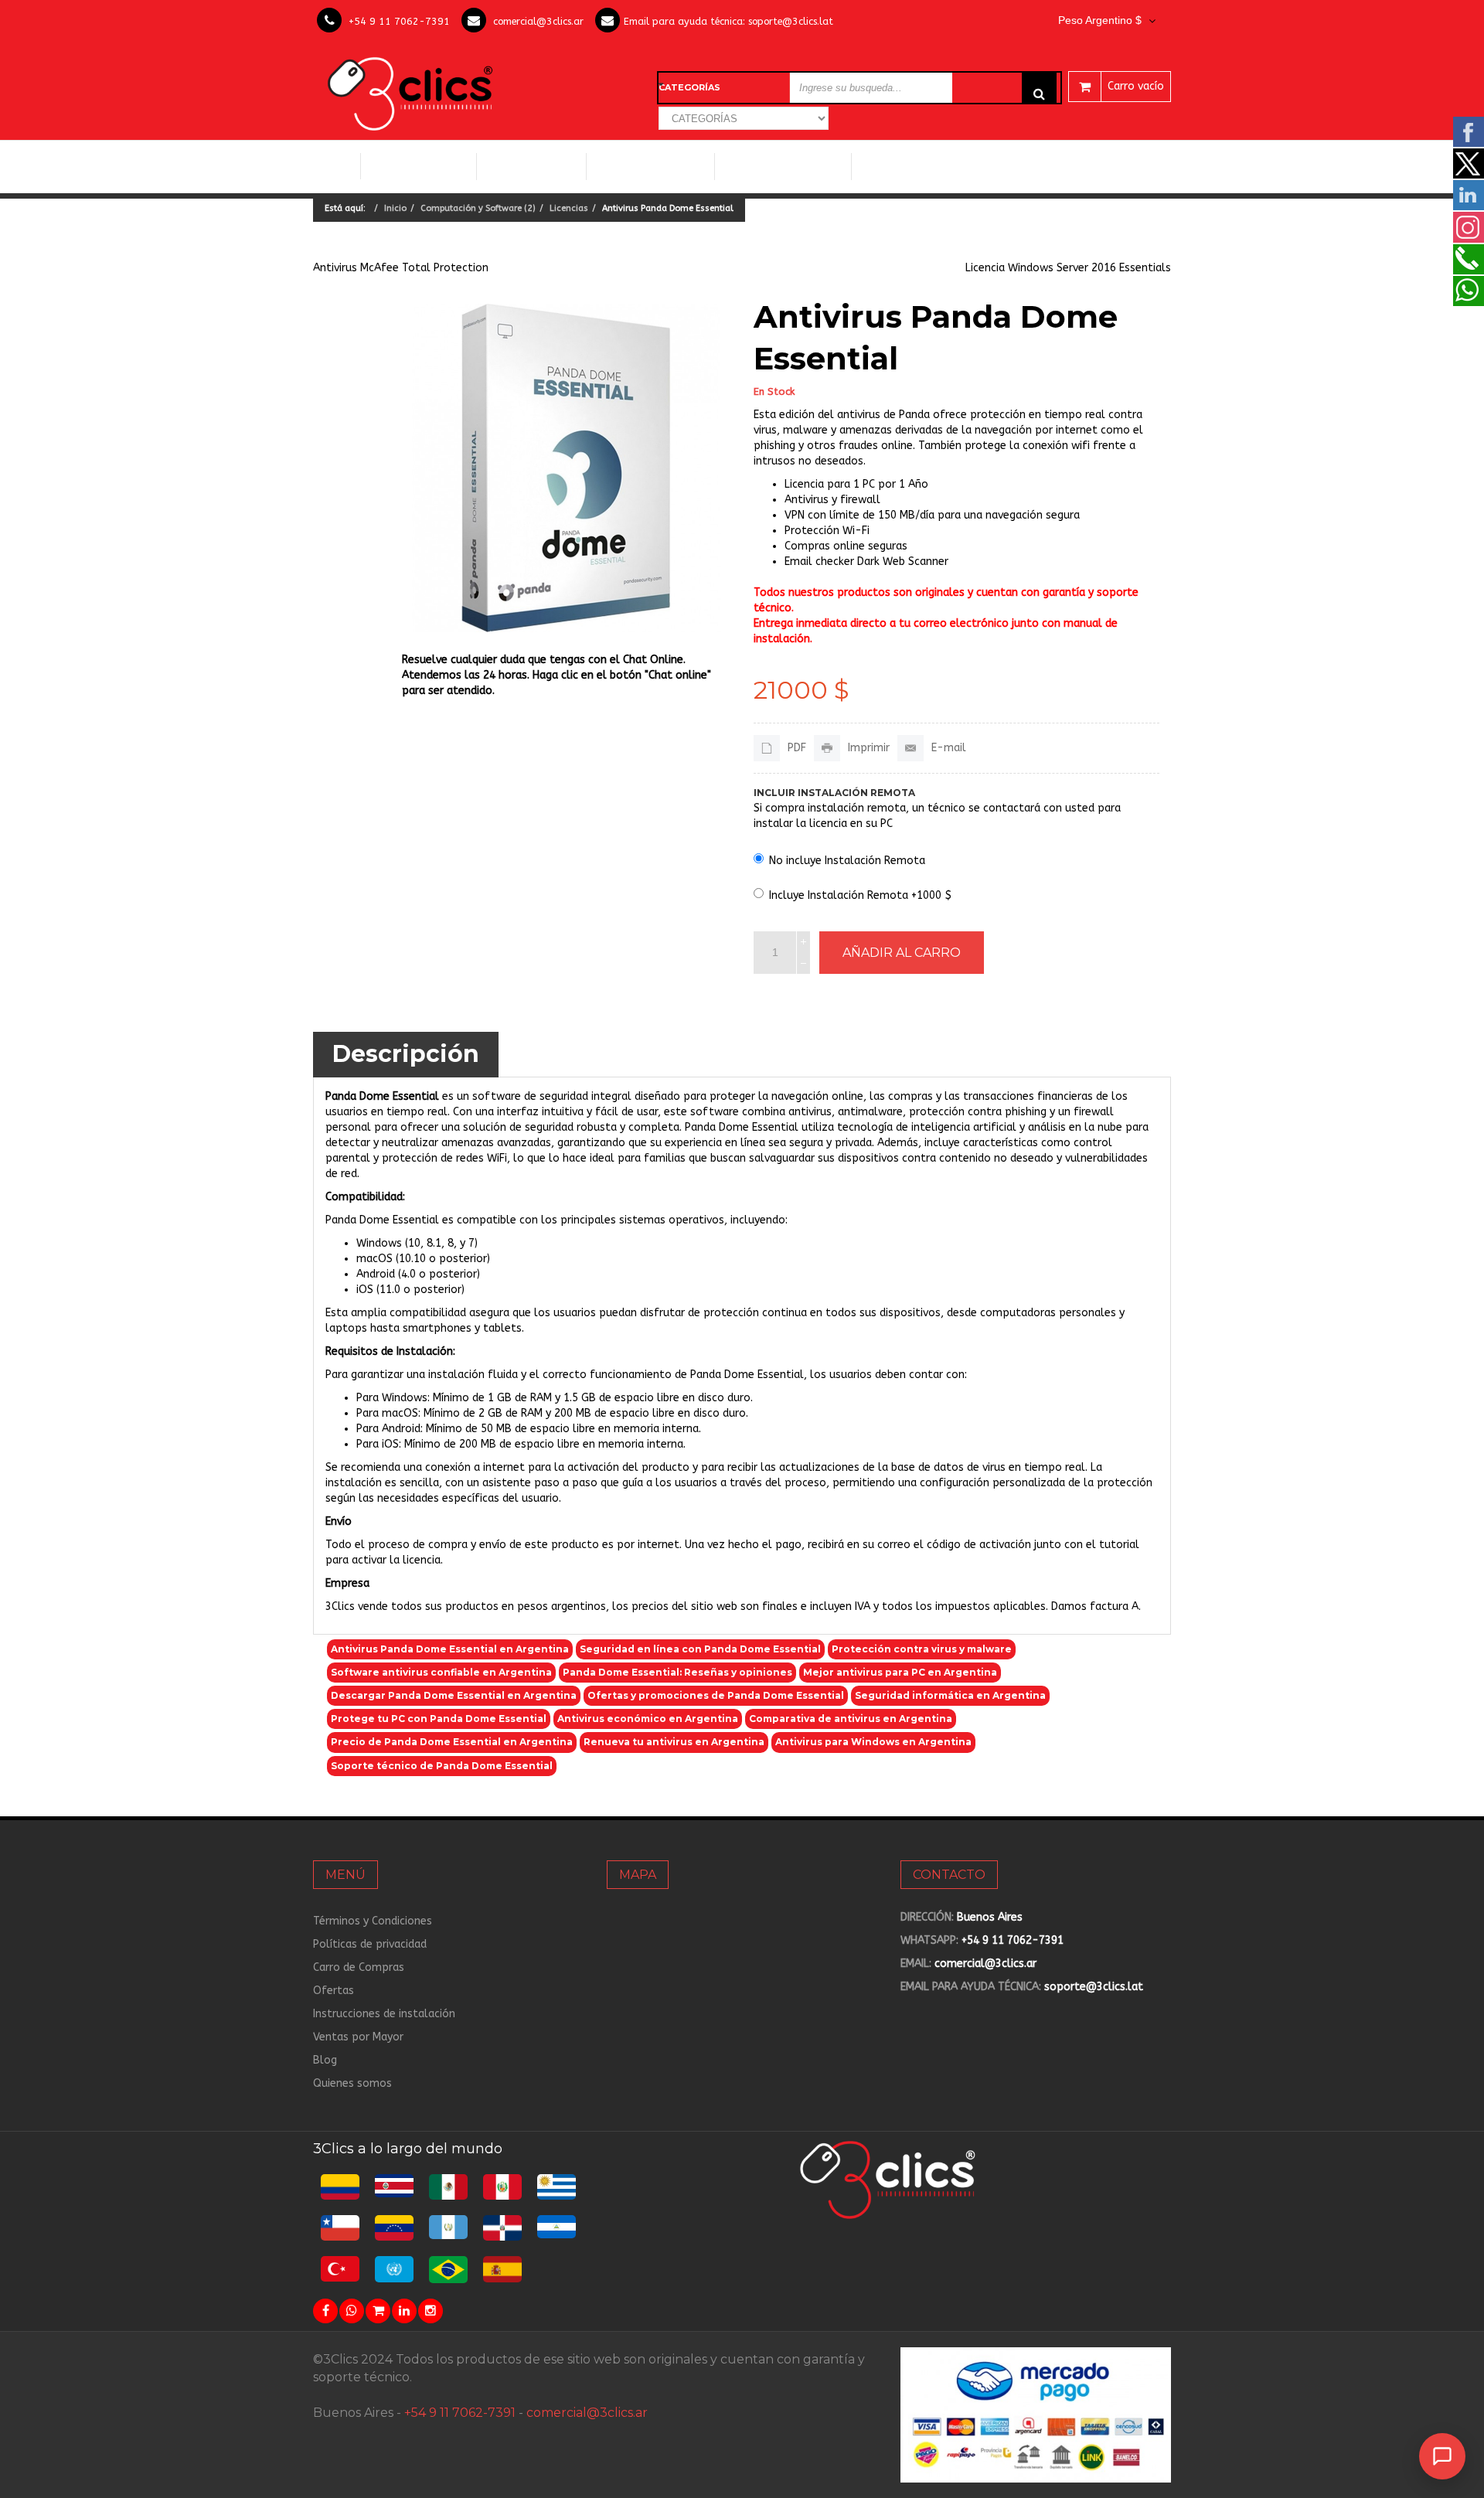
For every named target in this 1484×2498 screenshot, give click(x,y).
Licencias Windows (650, 166)
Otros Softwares (912, 166)
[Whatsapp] (352, 2311)
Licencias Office (531, 166)
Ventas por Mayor (358, 2037)
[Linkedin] (404, 2311)
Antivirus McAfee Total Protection (401, 268)
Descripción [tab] (406, 1054)
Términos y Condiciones (373, 1921)
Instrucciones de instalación (384, 2014)
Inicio (337, 166)
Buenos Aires (990, 1917)
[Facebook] (325, 2311)
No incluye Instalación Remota (847, 861)
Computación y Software (419, 166)
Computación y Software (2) (478, 208)
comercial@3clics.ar (538, 21)
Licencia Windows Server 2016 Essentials (1068, 268)
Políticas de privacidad (370, 1944)
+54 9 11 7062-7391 (399, 21)
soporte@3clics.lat (791, 21)
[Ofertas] (378, 2311)
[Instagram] (431, 2311)
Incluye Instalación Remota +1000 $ (860, 895)
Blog (325, 2060)
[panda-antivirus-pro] (566, 468)
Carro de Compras (359, 1967)
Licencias (569, 208)
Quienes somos (352, 2083)
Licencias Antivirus (777, 166)
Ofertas (334, 1991)
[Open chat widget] (1442, 2456)
